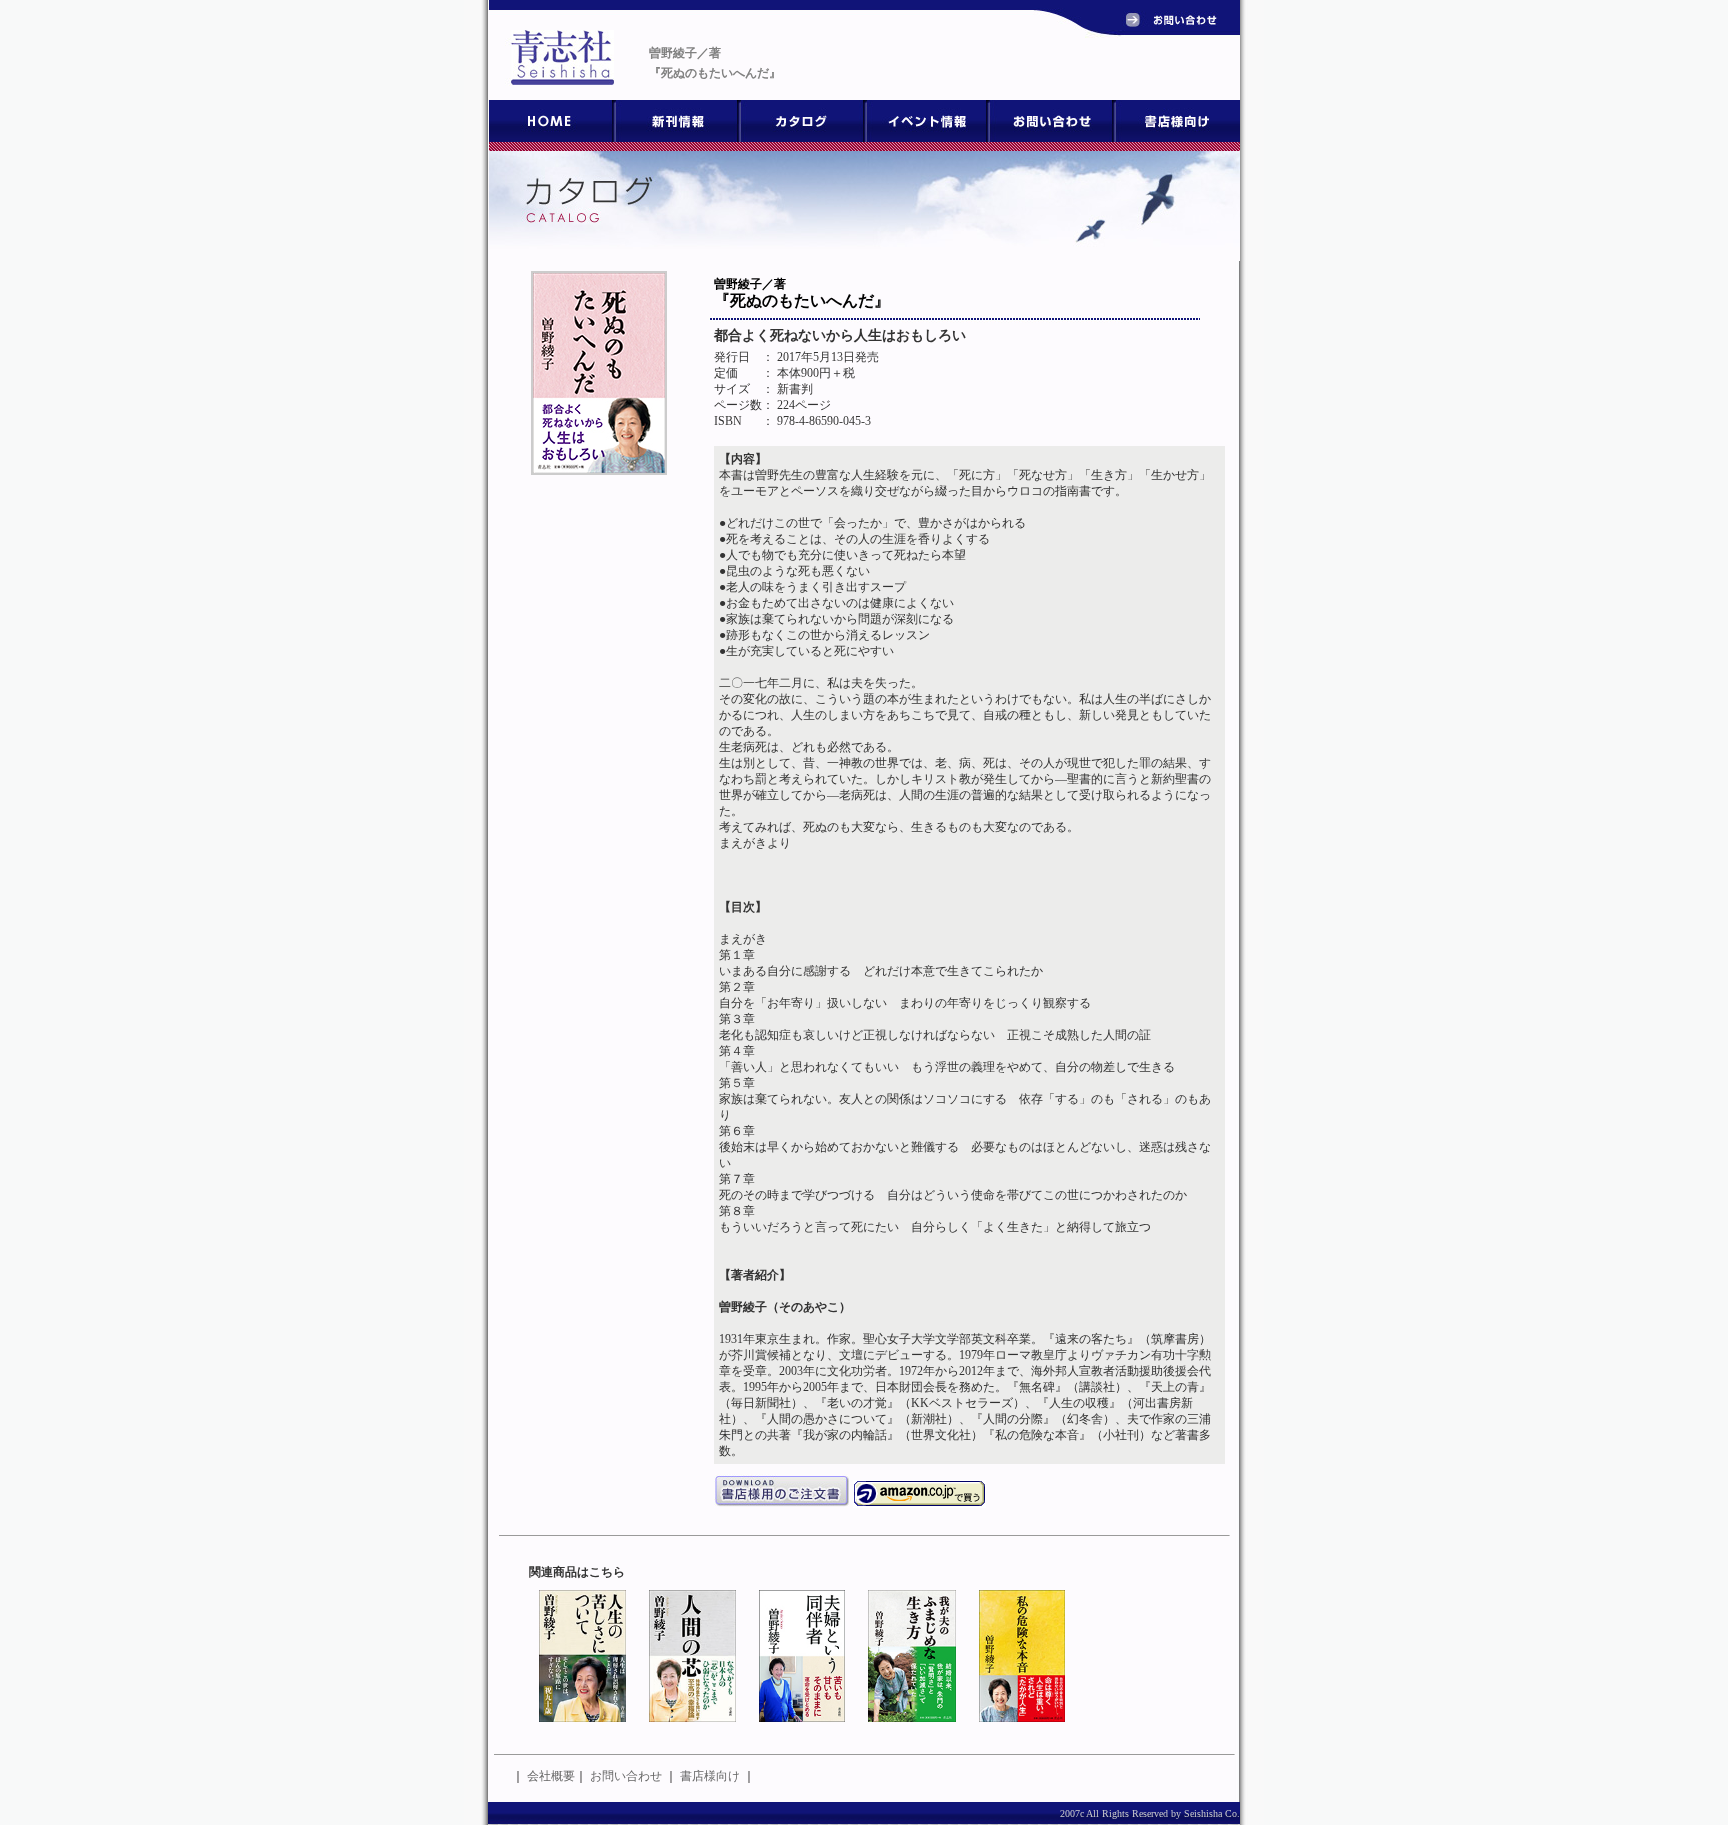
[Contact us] (1177, 24)
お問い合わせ (626, 1776)
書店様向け (710, 1776)
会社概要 (551, 1776)
